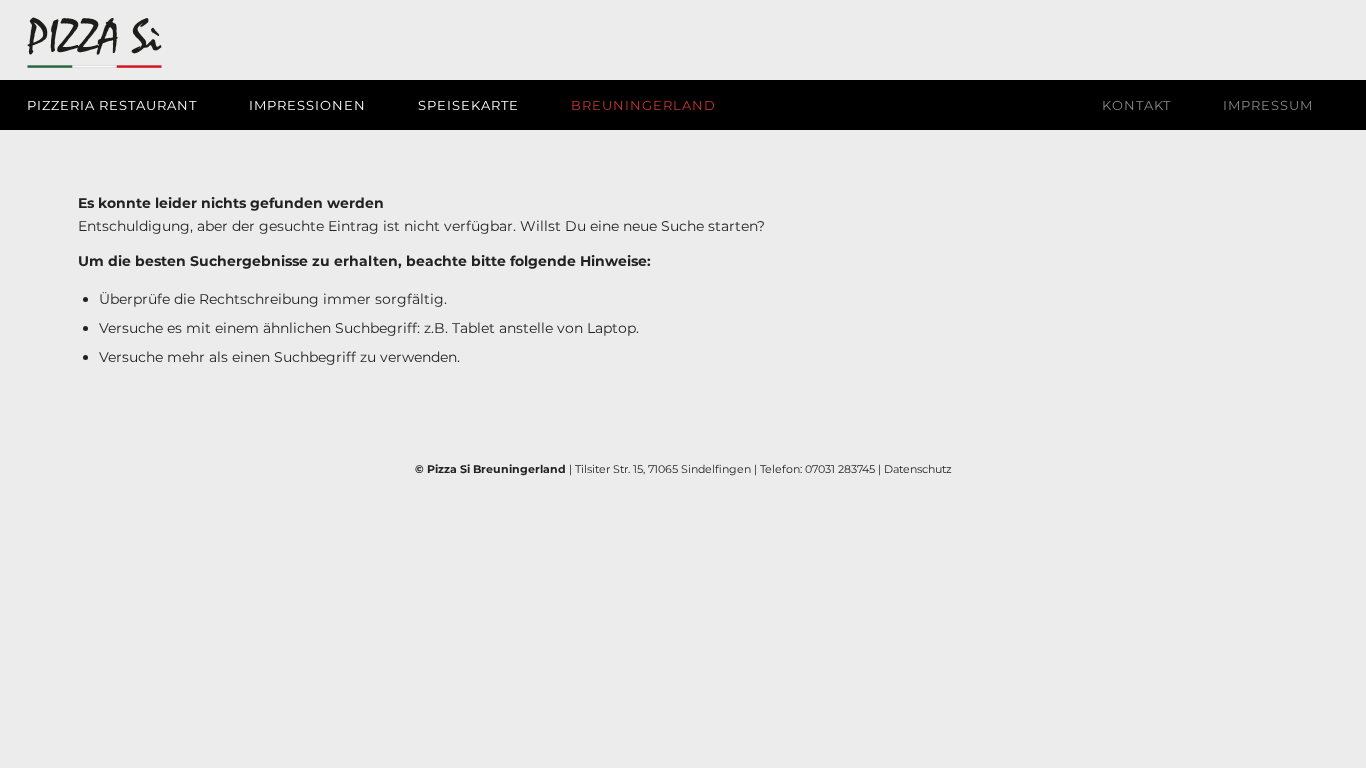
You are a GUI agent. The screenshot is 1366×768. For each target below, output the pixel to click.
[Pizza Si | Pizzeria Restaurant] (94, 46)
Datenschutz (918, 469)
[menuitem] (125, 105)
